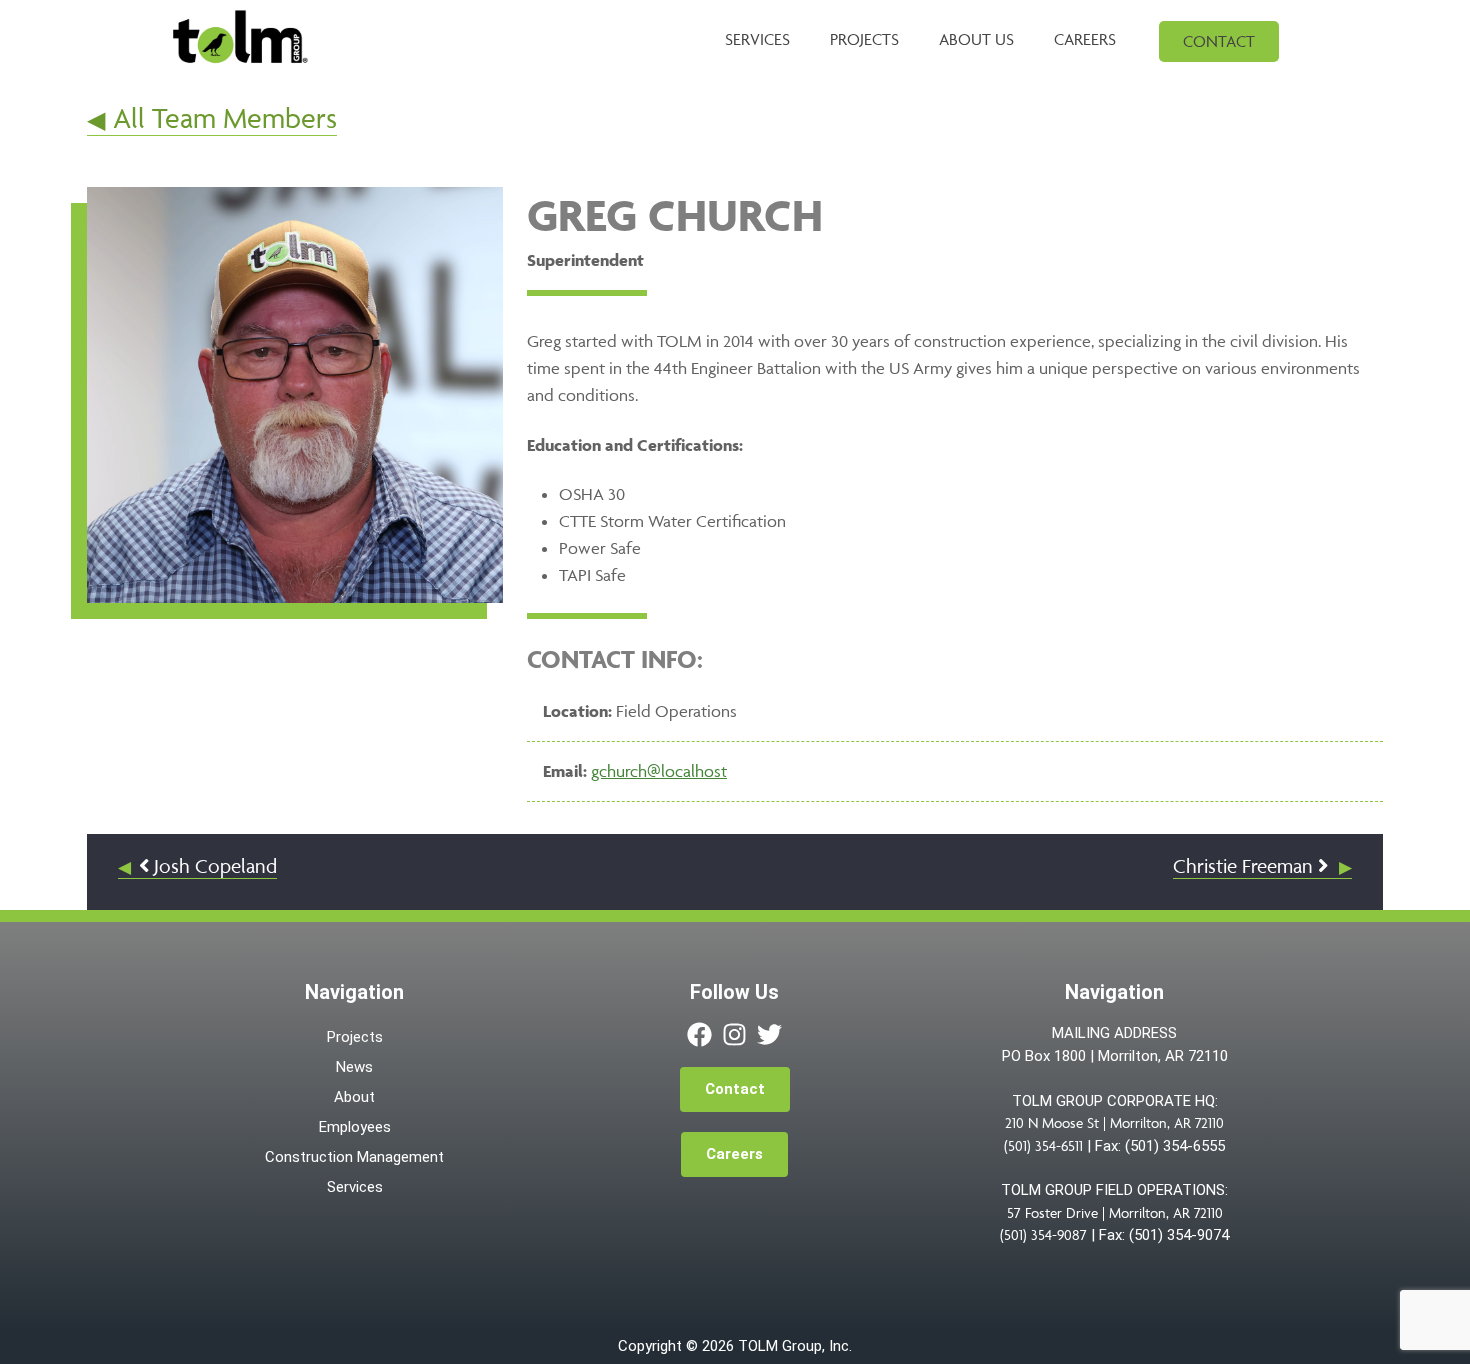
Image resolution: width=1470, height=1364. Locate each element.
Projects (355, 1037)
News (354, 1067)
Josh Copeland (213, 866)
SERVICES (757, 39)
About (354, 1097)
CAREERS (1085, 39)
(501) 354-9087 (1043, 1234)
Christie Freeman (1245, 866)
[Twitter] (769, 1034)
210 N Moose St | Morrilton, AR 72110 (1114, 1122)
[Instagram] (734, 1034)
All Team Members (224, 117)
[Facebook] (699, 1034)
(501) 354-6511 (1043, 1145)
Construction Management (354, 1157)
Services (355, 1187)
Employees (355, 1127)
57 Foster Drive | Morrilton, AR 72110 (1115, 1212)
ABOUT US (976, 39)
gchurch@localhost (659, 771)
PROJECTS (864, 39)
